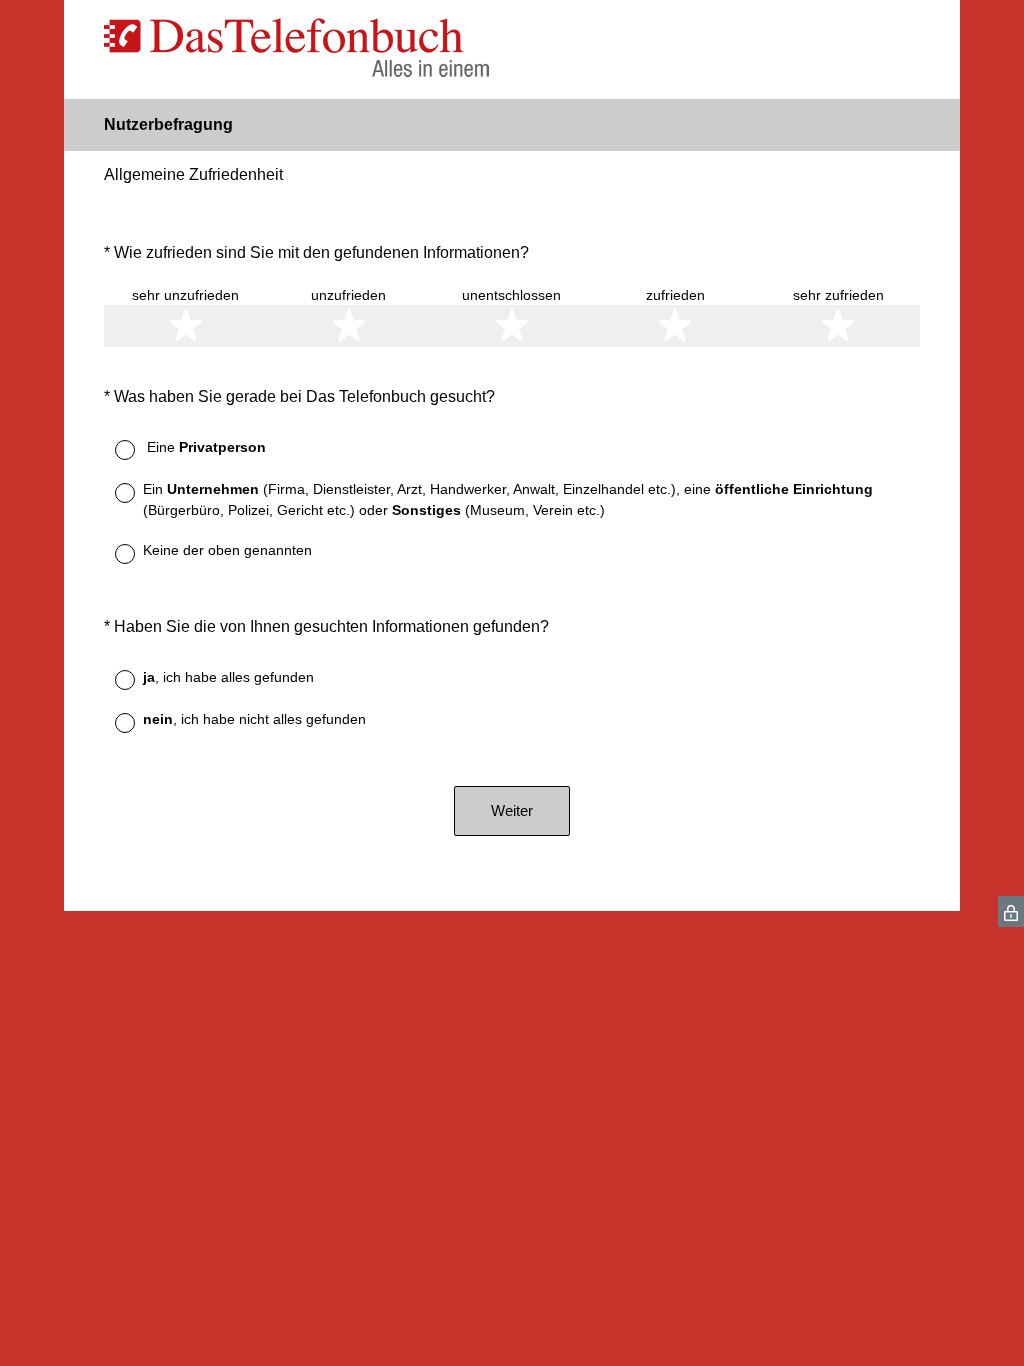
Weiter (512, 810)
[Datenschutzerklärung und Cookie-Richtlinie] (1011, 911)
